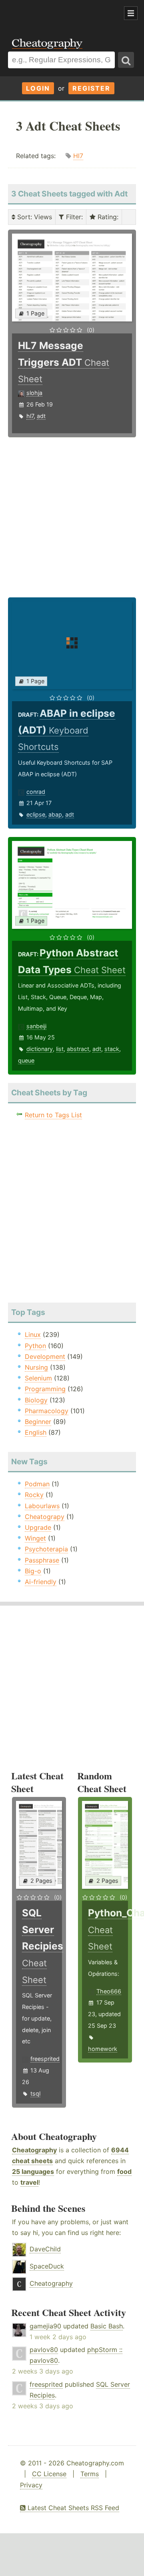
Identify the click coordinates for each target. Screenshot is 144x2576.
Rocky (34, 1495)
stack (112, 1049)
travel (29, 2182)
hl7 (30, 416)
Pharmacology (47, 1411)
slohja (34, 393)
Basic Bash (107, 2326)
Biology (36, 1400)
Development (45, 1356)
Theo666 (109, 1991)
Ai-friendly (41, 1582)
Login (38, 88)
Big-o (33, 1571)
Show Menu (131, 13)
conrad (36, 792)
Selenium (38, 1378)
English (36, 1432)
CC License (49, 2474)
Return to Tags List (53, 1115)
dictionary (40, 1049)
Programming (45, 1389)
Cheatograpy (45, 1517)
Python (35, 1346)
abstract (78, 1049)
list (60, 1049)
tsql (35, 2093)
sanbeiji (36, 1026)
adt (41, 416)
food (124, 2171)
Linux (33, 1335)
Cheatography (34, 2150)
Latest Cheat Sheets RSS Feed (72, 2508)
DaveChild (45, 2249)
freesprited (45, 2059)
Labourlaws (42, 1506)
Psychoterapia (46, 1549)
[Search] (126, 60)
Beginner (38, 1422)
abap (55, 814)
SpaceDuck (47, 2266)
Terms (90, 2474)
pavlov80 (44, 2350)
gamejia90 (45, 2326)
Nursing (36, 1367)
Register (91, 88)
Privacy (31, 2485)
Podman (37, 1484)
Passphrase (42, 1560)
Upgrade (38, 1527)
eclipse (36, 814)
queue (26, 1060)
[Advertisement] (64, 14)
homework (103, 2049)
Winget (35, 1538)
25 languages (33, 2171)
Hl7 (78, 156)
